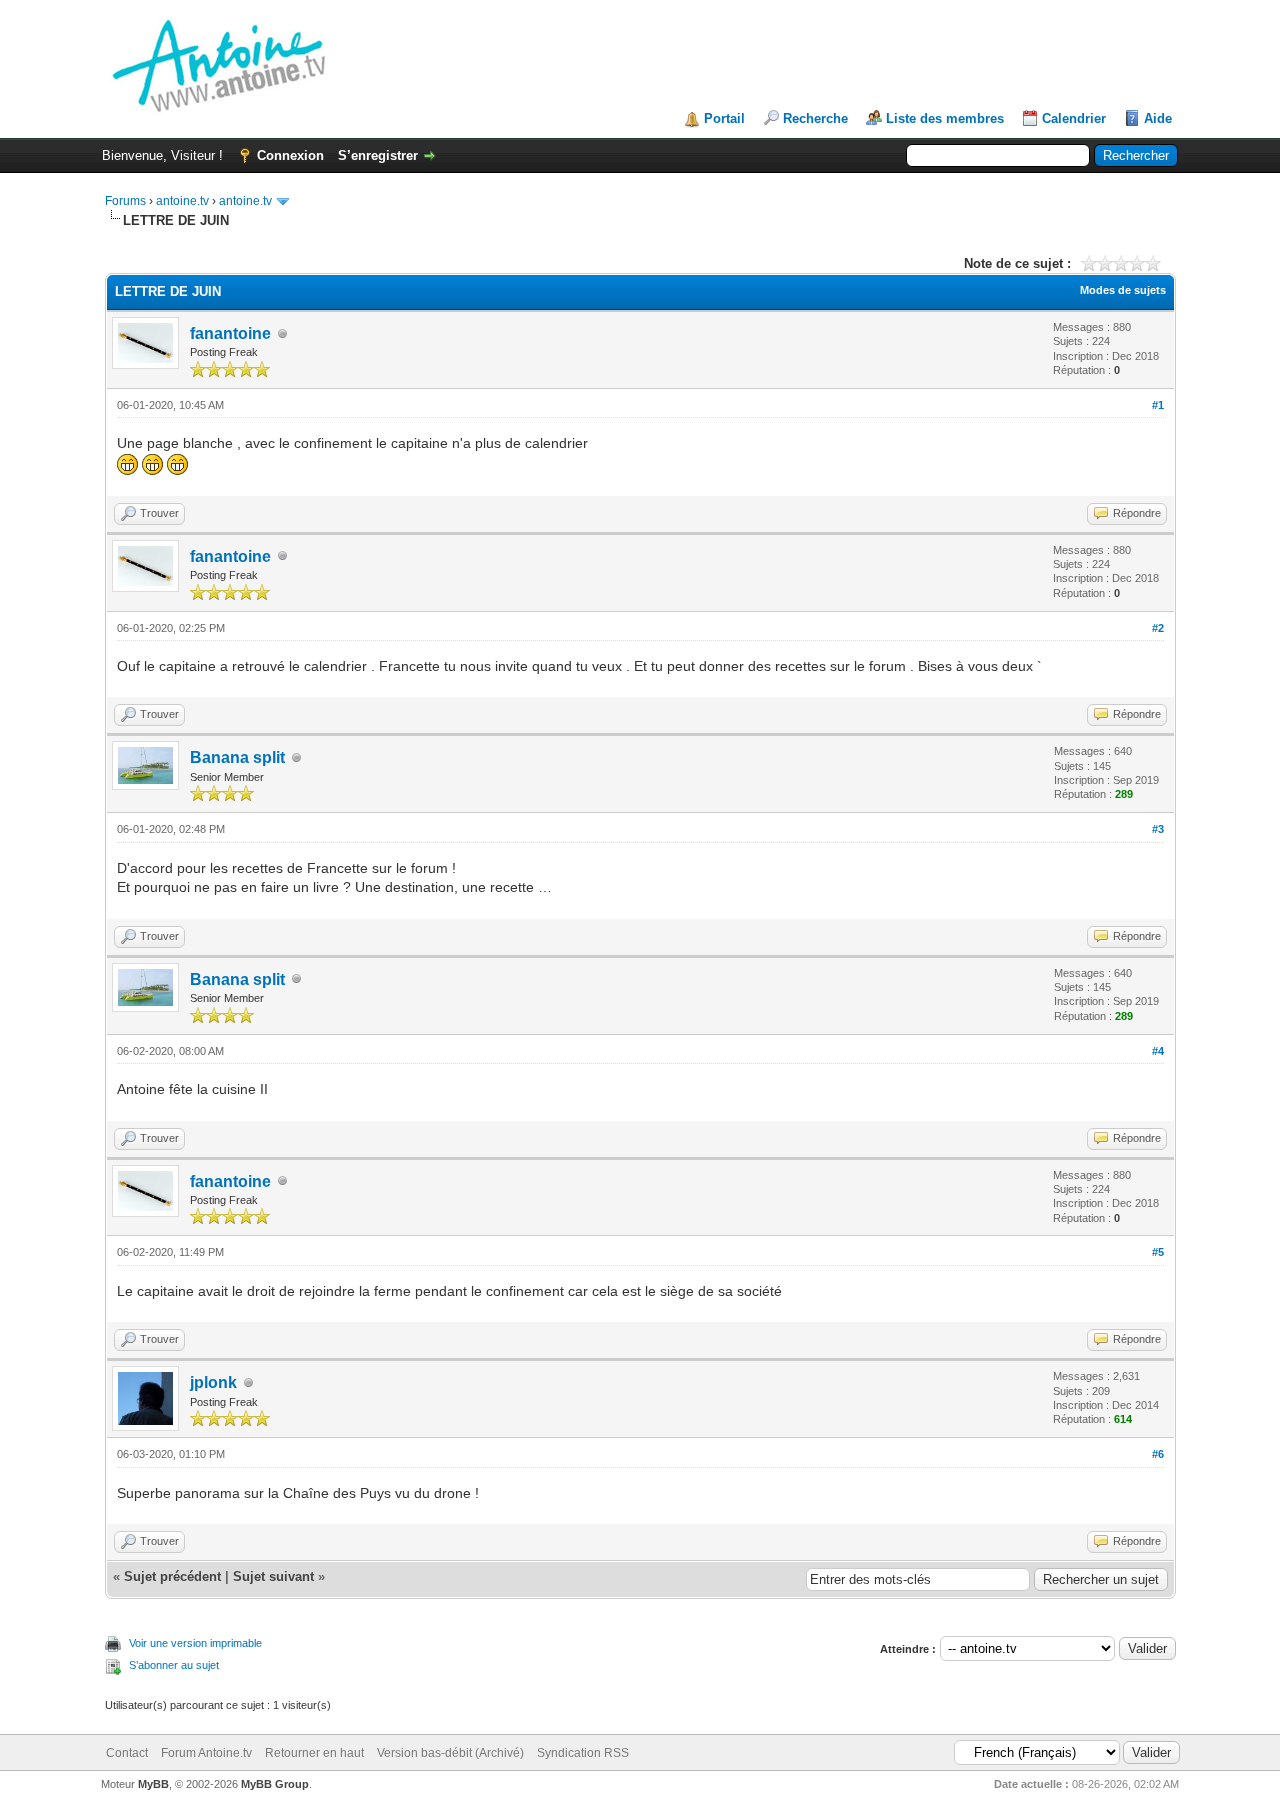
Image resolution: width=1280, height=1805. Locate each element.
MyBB (153, 1784)
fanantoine (230, 333)
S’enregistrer (378, 155)
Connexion (290, 155)
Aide (1158, 118)
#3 (1158, 829)
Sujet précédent (172, 1576)
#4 (1158, 1051)
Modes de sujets (1123, 290)
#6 (1158, 1454)
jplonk (213, 1382)
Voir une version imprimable (195, 1643)
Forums (125, 201)
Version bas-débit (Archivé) (450, 1753)
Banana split (237, 757)
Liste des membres (945, 118)
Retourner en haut (314, 1753)
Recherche (815, 118)
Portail (724, 118)
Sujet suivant (273, 1576)
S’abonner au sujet (174, 1665)
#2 (1158, 628)
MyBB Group (275, 1784)
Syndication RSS (583, 1753)
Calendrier (1074, 118)
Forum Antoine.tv (206, 1753)
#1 (1158, 405)
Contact (127, 1753)
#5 (1158, 1252)
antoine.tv (182, 201)
